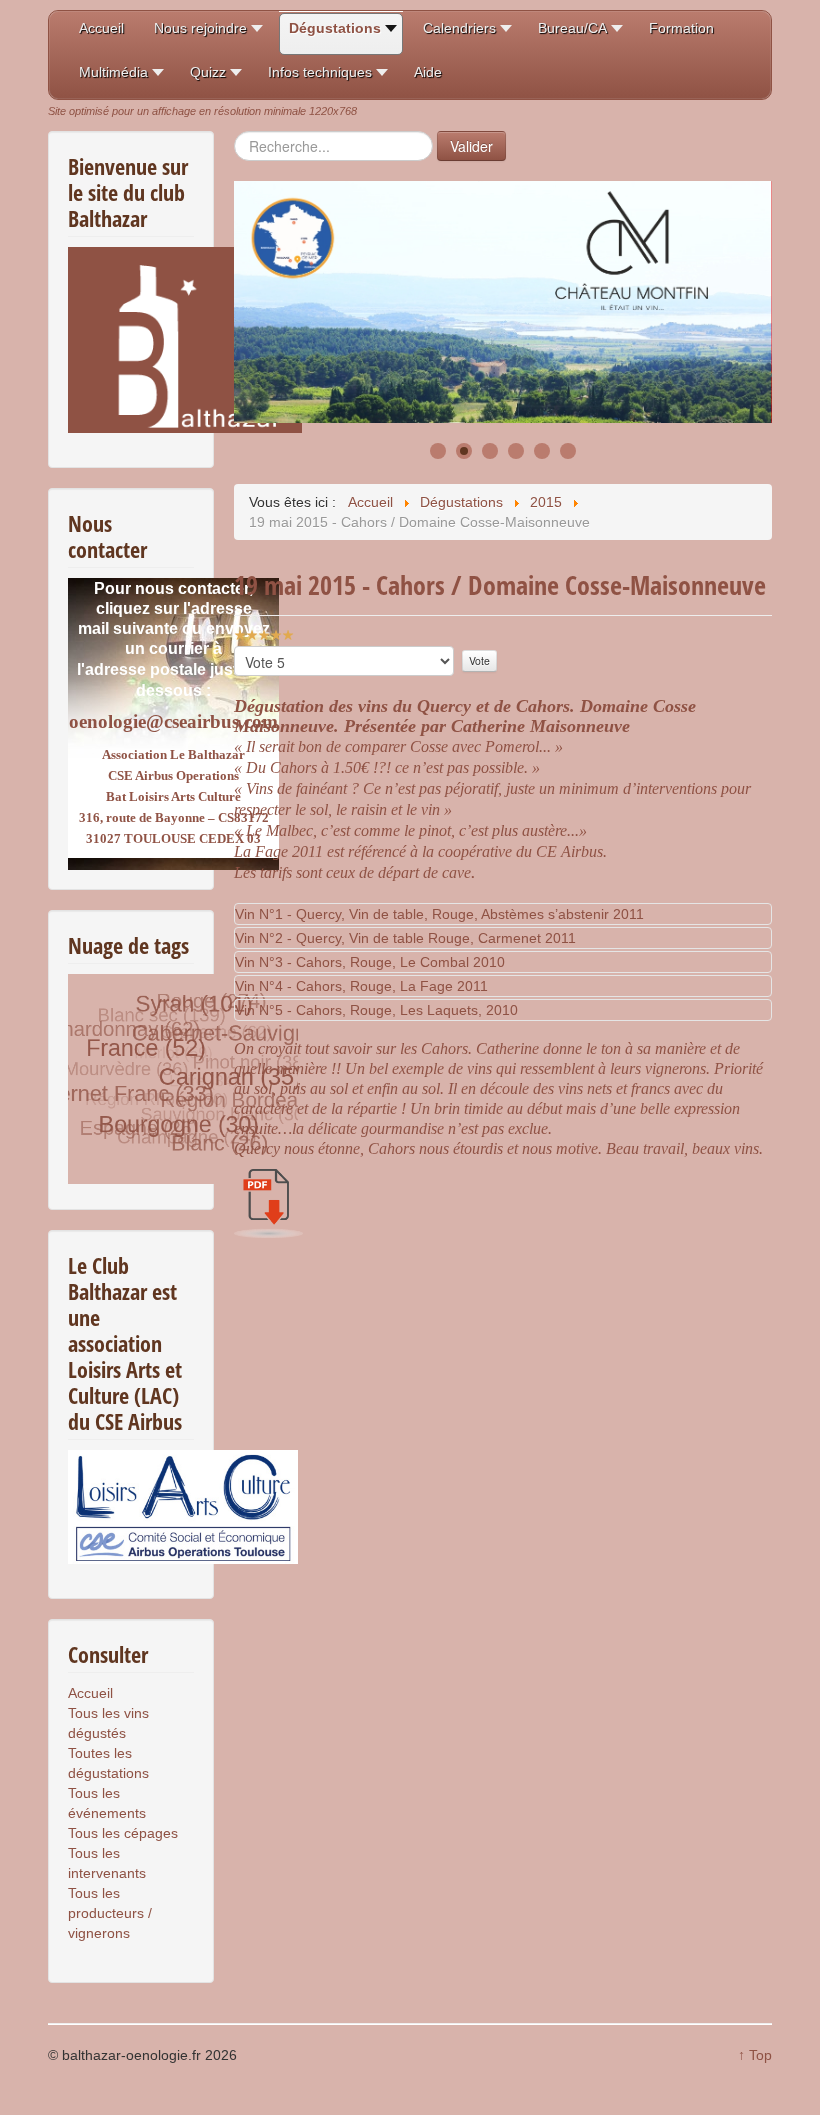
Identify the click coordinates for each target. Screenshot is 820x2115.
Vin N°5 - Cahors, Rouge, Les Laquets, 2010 (376, 1010)
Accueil (90, 1693)
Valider (471, 146)
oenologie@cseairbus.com (173, 721)
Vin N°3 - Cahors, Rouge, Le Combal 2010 (370, 962)
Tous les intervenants (107, 1863)
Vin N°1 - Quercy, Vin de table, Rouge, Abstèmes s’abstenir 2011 (439, 914)
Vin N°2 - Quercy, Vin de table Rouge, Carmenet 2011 (405, 938)
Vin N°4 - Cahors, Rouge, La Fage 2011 (361, 986)
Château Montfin (325, 320)
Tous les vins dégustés (108, 1723)
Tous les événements (107, 1803)
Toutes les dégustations (108, 1763)
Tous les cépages (123, 1833)
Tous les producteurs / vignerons (110, 1913)
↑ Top (755, 2055)
